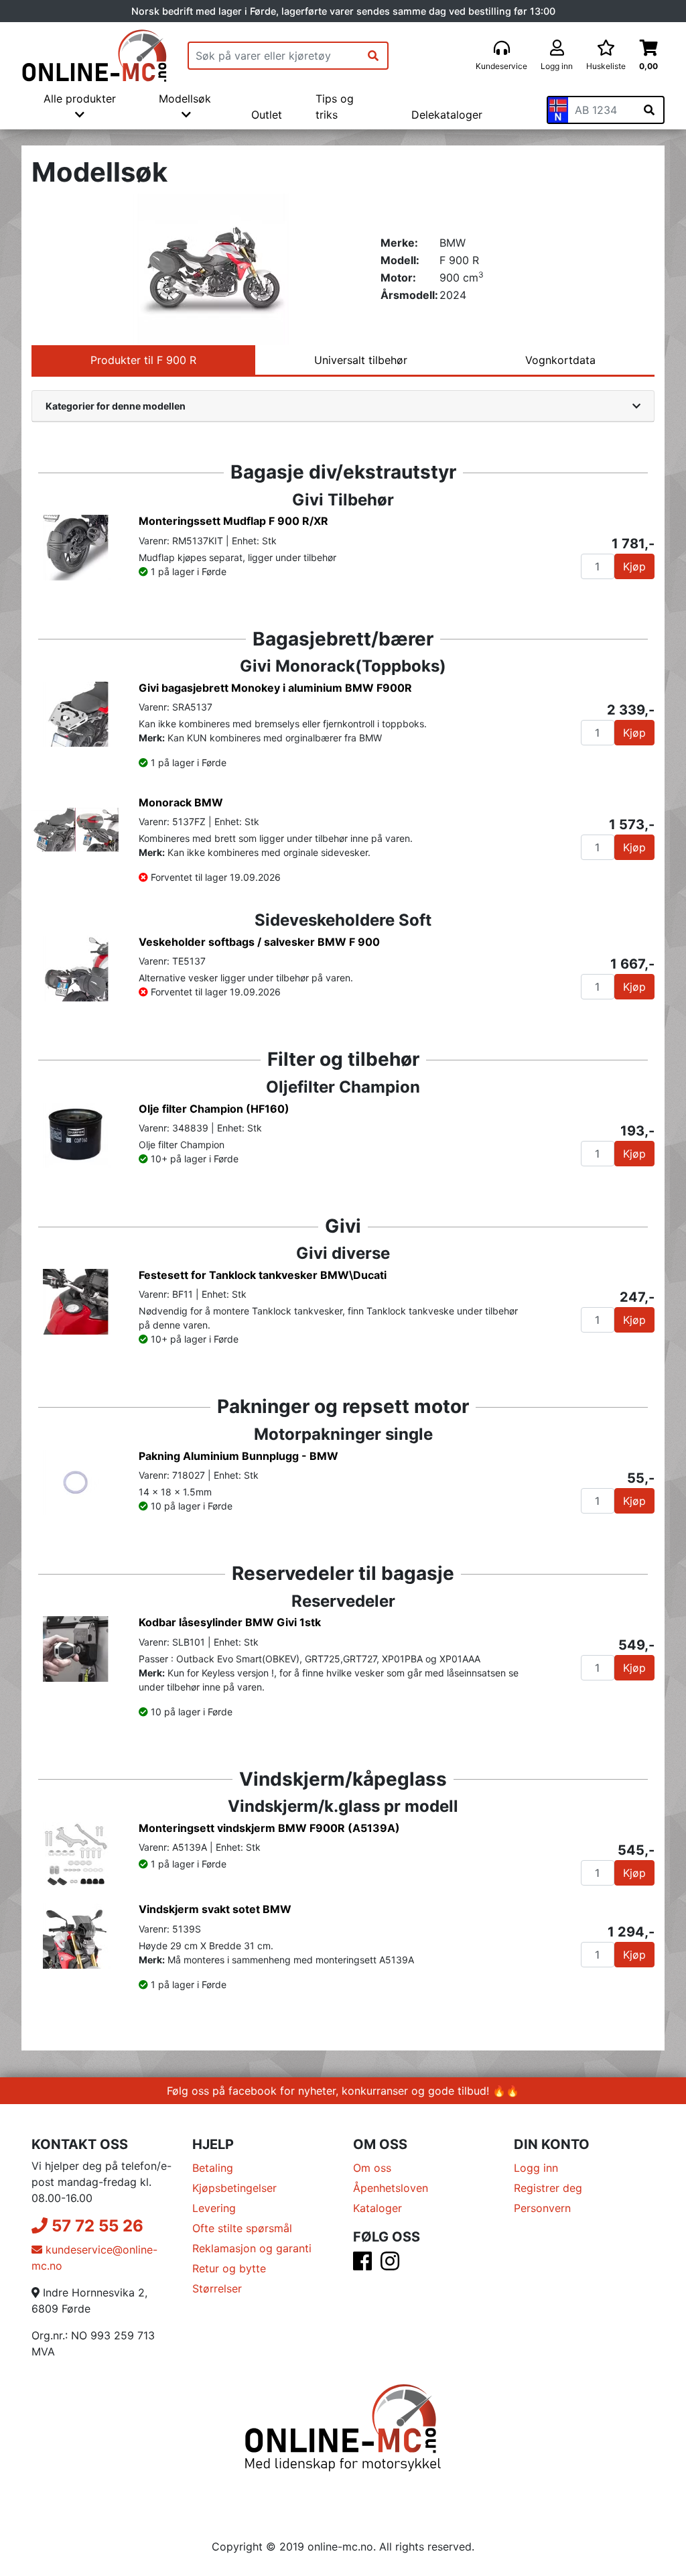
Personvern (542, 2208)
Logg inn (536, 2168)
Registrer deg (548, 2188)
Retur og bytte (229, 2268)
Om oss (372, 2168)
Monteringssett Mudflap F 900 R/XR (233, 521)
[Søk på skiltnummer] (649, 110)
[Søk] (373, 56)
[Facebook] (362, 2265)
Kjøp (634, 566)
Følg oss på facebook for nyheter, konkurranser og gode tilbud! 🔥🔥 (343, 2091)
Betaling (213, 2168)
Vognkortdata (560, 360)
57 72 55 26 (95, 2226)
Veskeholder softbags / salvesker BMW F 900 (259, 942)
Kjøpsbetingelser (234, 2188)
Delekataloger (447, 115)
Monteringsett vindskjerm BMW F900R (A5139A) (269, 1828)
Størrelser (217, 2288)
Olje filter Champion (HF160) (214, 1109)
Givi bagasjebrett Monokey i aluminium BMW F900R (275, 688)
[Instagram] (390, 2265)
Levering (214, 2208)
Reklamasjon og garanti (252, 2248)
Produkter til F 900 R (143, 360)
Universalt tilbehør (361, 360)
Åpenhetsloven (391, 2188)
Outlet (267, 115)
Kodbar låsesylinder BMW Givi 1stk (230, 1622)
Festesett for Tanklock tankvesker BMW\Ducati (263, 1275)
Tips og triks (335, 107)
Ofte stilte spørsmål (242, 2228)
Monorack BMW (181, 802)
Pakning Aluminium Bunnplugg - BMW (238, 1456)
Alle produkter (80, 99)
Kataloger (378, 2208)
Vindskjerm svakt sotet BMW (215, 1909)
